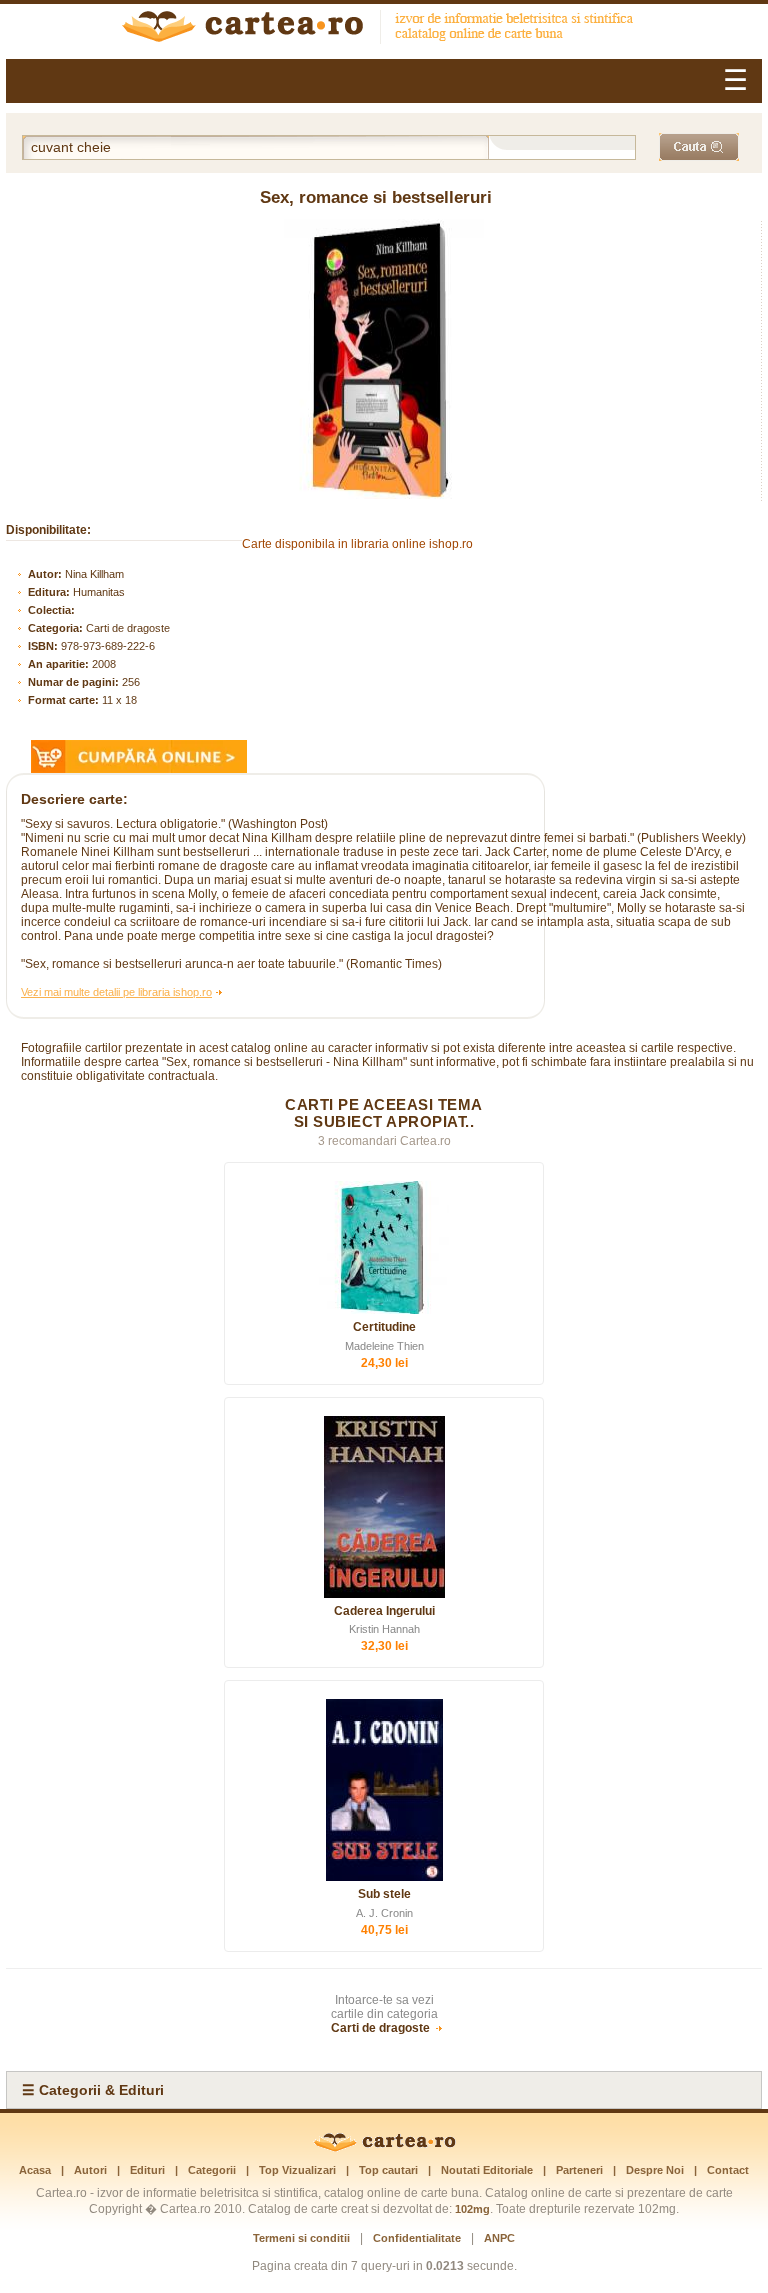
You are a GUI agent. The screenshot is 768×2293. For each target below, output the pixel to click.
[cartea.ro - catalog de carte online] (384, 29)
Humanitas (99, 592)
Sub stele (384, 1894)
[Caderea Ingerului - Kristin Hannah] (384, 1507)
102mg (472, 2209)
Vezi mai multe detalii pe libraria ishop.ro (116, 992)
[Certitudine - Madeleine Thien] (384, 1247)
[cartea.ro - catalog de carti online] (384, 2148)
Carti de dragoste (128, 628)
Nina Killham (94, 574)
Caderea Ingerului (384, 1611)
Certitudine (384, 1327)
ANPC (499, 2238)
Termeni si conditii (301, 2238)
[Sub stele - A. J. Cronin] (384, 1790)
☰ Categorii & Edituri (93, 2090)
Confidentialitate (417, 2238)
